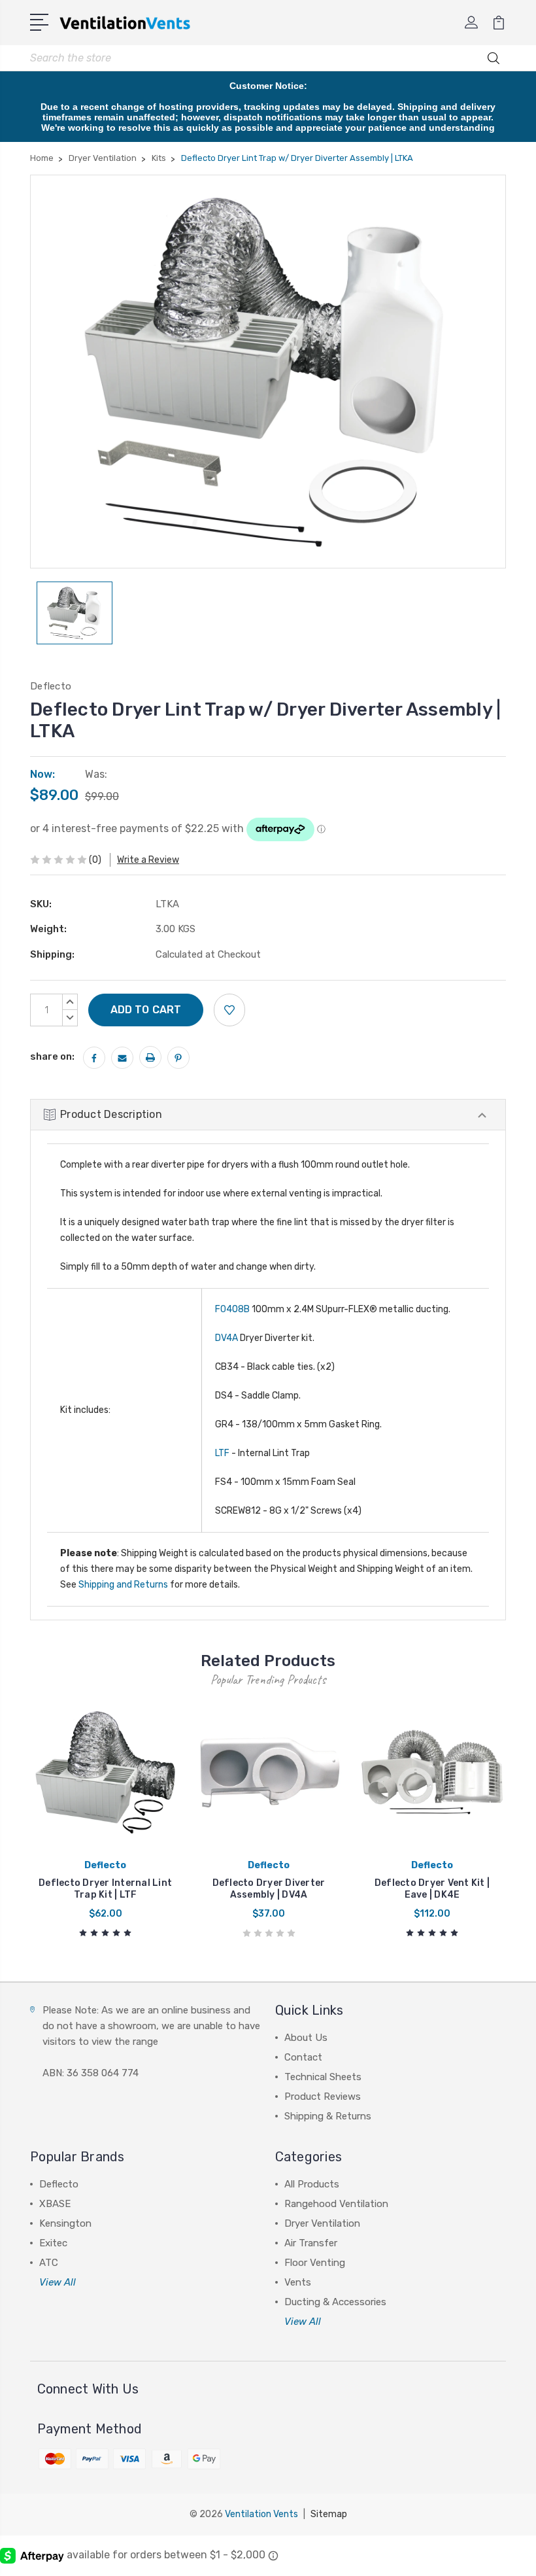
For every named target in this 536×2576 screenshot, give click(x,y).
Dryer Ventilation (322, 2223)
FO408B (232, 1309)
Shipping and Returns (123, 1585)
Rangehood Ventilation (336, 2204)
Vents (298, 2282)
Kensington (65, 2223)
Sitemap (329, 2514)
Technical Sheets (323, 2077)
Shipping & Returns (328, 2116)
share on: (52, 1056)
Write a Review (148, 860)
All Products (312, 2184)
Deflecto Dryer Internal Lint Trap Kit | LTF (105, 1889)
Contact (303, 2057)
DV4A (226, 1338)
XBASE (55, 2204)
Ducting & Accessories (335, 2302)
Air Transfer (311, 2243)
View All (58, 2282)
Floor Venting (315, 2263)
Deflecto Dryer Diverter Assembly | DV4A (269, 1889)
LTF (222, 1453)
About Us (306, 2038)
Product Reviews (323, 2097)
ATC (49, 2263)
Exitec (53, 2243)
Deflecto (59, 2184)
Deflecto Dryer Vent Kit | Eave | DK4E (432, 1889)
